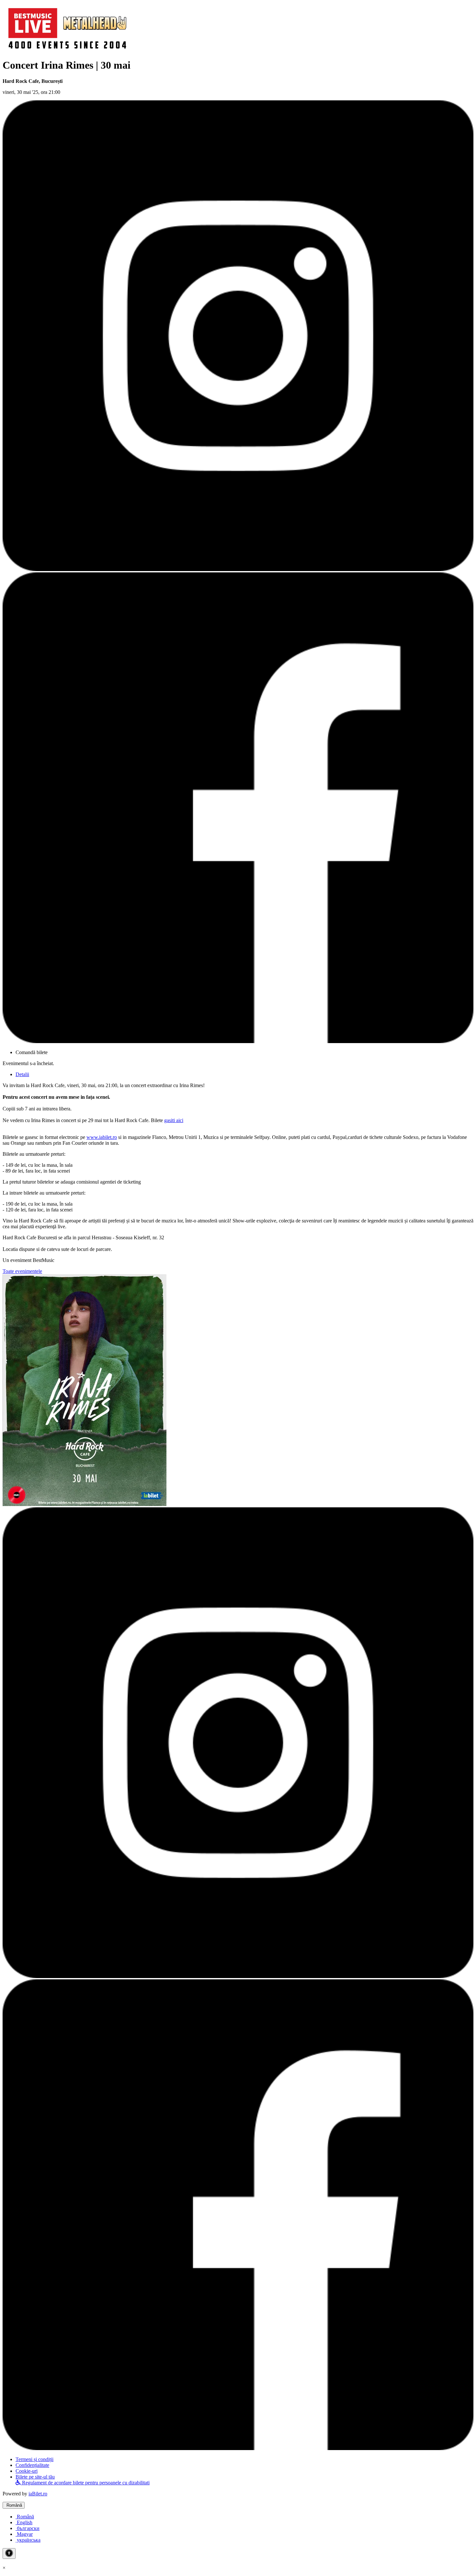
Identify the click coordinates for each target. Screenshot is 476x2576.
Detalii (22, 1074)
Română (14, 2505)
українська (28, 2540)
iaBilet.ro (38, 2494)
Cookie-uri (27, 2471)
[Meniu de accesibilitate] (9, 2554)
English (24, 2522)
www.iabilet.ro (102, 1137)
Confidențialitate (32, 2465)
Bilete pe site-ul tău (35, 2477)
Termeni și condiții (34, 2459)
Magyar (24, 2534)
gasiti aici (174, 1120)
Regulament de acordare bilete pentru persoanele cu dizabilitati (85, 2483)
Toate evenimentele (22, 1271)
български (28, 2528)
